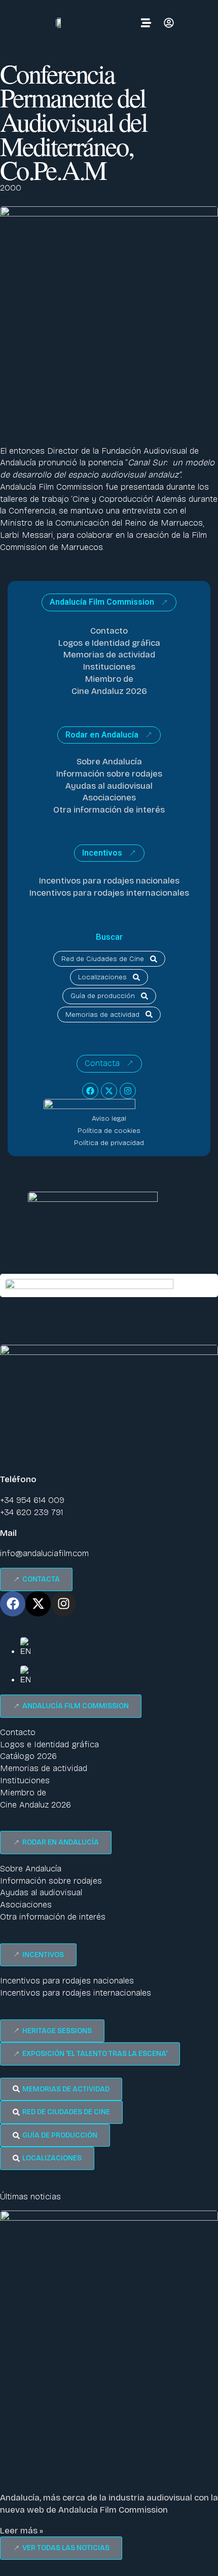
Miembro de (109, 679)
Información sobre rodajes (109, 774)
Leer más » (22, 2531)
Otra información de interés (109, 810)
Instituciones (109, 667)
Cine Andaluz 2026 (109, 691)
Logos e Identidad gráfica (109, 643)
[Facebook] (90, 1091)
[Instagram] (128, 1091)
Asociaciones (109, 798)
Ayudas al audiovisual (109, 786)
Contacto (109, 631)
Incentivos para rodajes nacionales (109, 881)
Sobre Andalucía (109, 762)
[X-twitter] (109, 1091)
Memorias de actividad (109, 655)
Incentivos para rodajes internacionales (109, 893)
